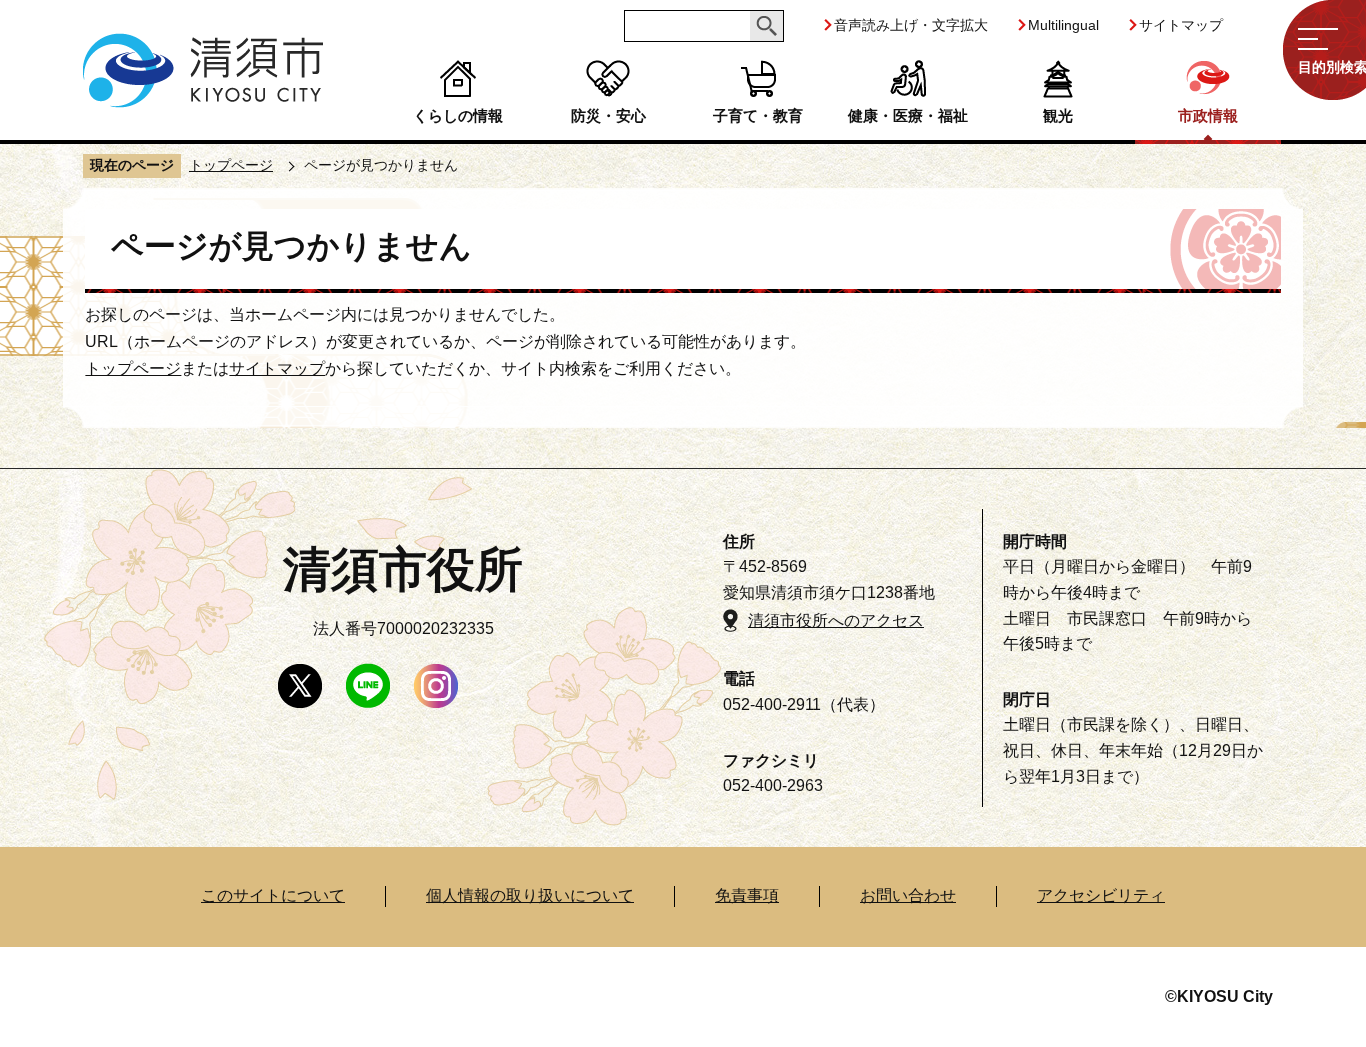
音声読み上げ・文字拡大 (911, 25)
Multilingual (1063, 25)
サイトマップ (1181, 25)
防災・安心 (608, 115)
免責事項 (747, 895)
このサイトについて (273, 895)
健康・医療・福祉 (908, 115)
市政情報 (1208, 115)
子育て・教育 (758, 115)
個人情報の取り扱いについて (530, 895)
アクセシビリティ (1101, 895)
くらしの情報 (458, 115)
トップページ (231, 165)
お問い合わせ (908, 895)
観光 (1058, 115)
